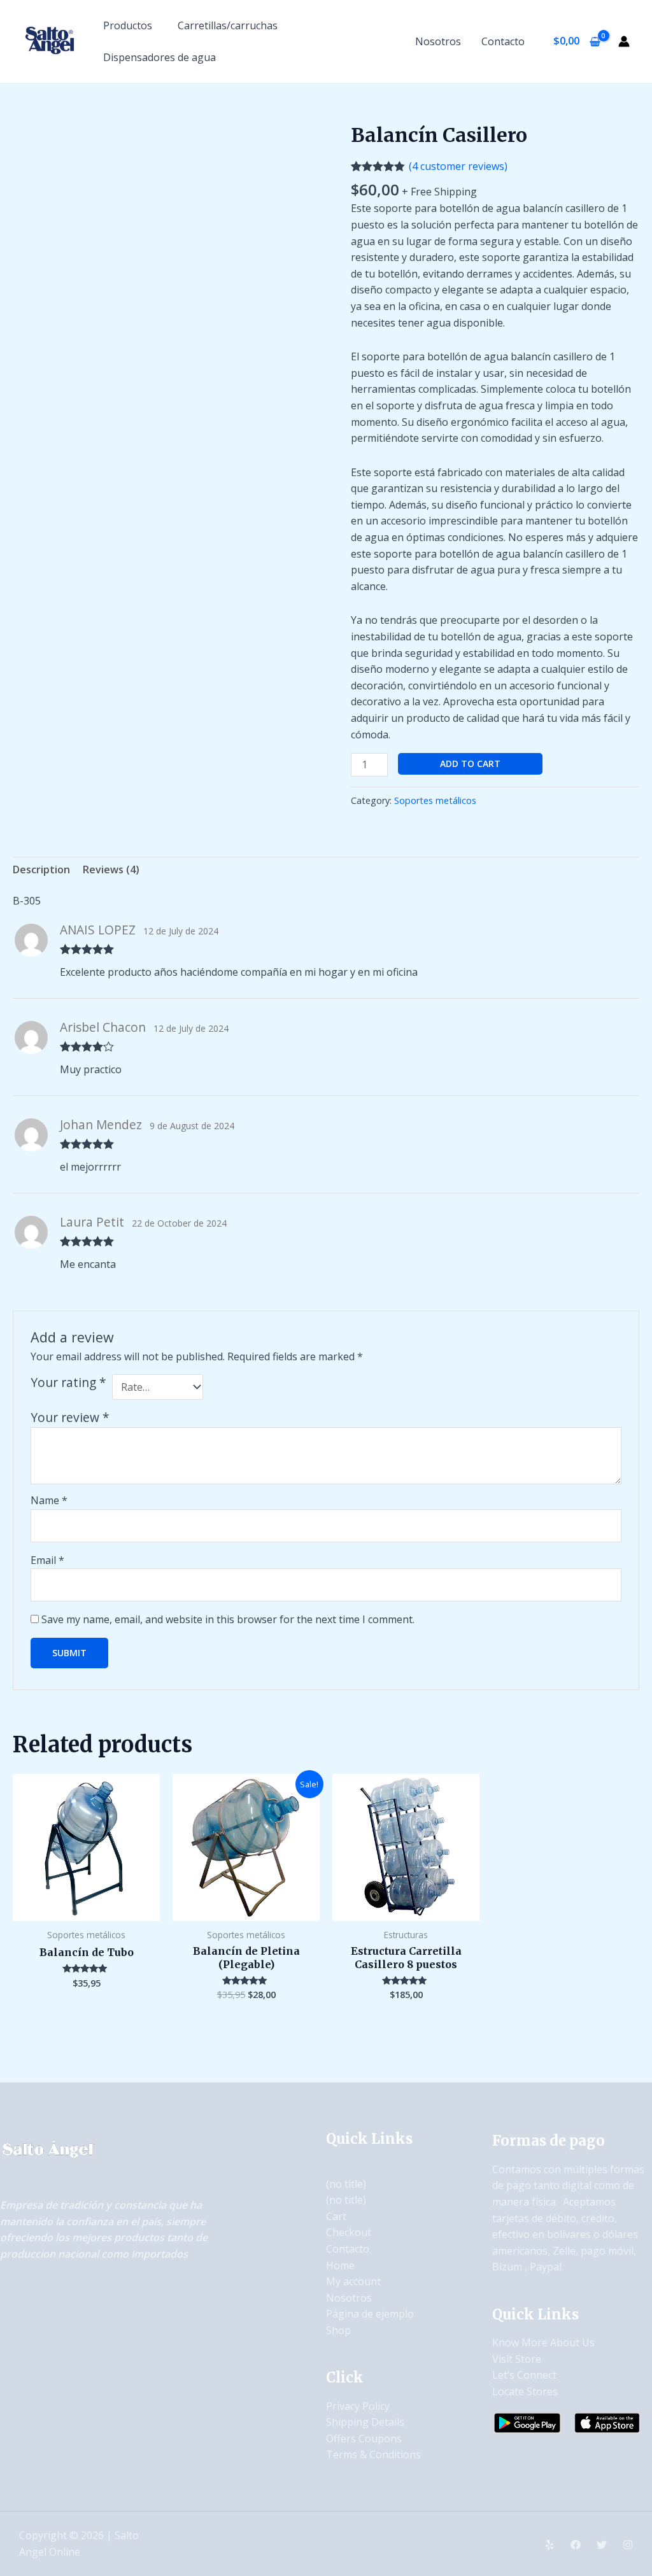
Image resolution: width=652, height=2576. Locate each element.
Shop (338, 2330)
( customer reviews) (458, 166)
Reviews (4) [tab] (111, 869)
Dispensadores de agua (159, 57)
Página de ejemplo (370, 2314)
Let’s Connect (524, 2375)
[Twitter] (602, 2545)
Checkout (349, 2232)
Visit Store (517, 2359)
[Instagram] (628, 2545)
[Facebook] (576, 2545)
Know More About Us (543, 2342)
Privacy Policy (358, 2406)
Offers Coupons (364, 2439)
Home (340, 2265)
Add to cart (470, 764)
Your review (70, 1417)
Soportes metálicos (435, 800)
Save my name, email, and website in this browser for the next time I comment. (228, 1619)
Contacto (503, 41)
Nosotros (438, 41)
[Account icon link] (624, 41)
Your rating (68, 1383)
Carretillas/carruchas (228, 25)
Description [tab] (41, 869)
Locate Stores (525, 2391)
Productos (128, 25)
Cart (336, 2216)
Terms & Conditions (373, 2454)
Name (49, 1500)
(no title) (346, 2184)
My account (353, 2281)
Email (47, 1560)
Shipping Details (365, 2422)
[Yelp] (549, 2545)
